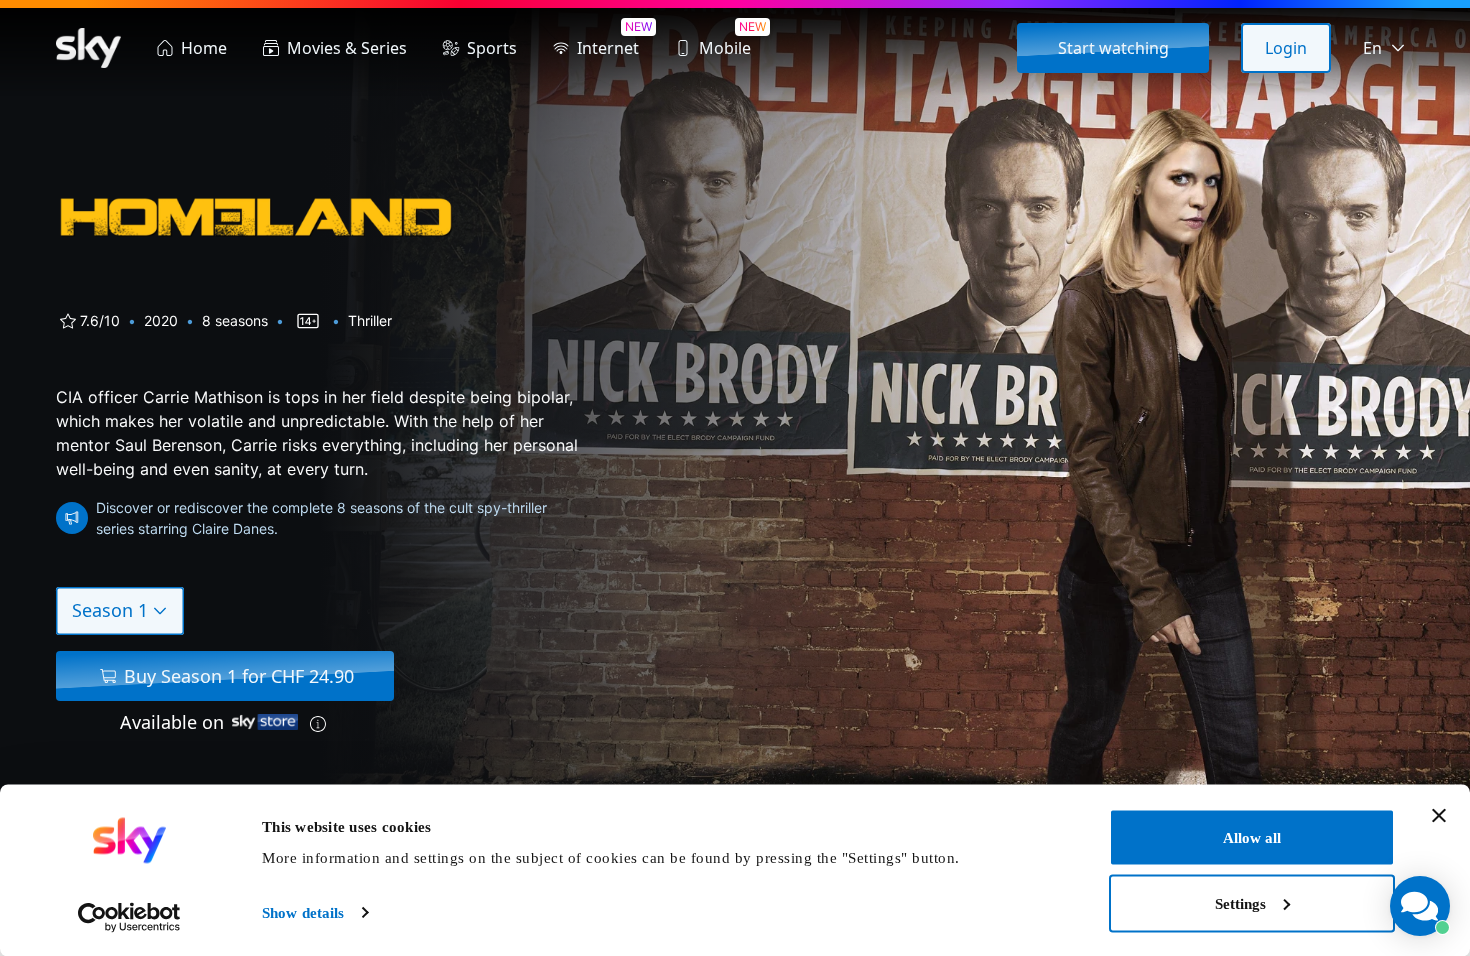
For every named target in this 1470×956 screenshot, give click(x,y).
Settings (1240, 903)
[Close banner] (1439, 816)
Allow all (1252, 838)
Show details (303, 913)
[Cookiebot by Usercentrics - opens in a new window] (129, 917)
